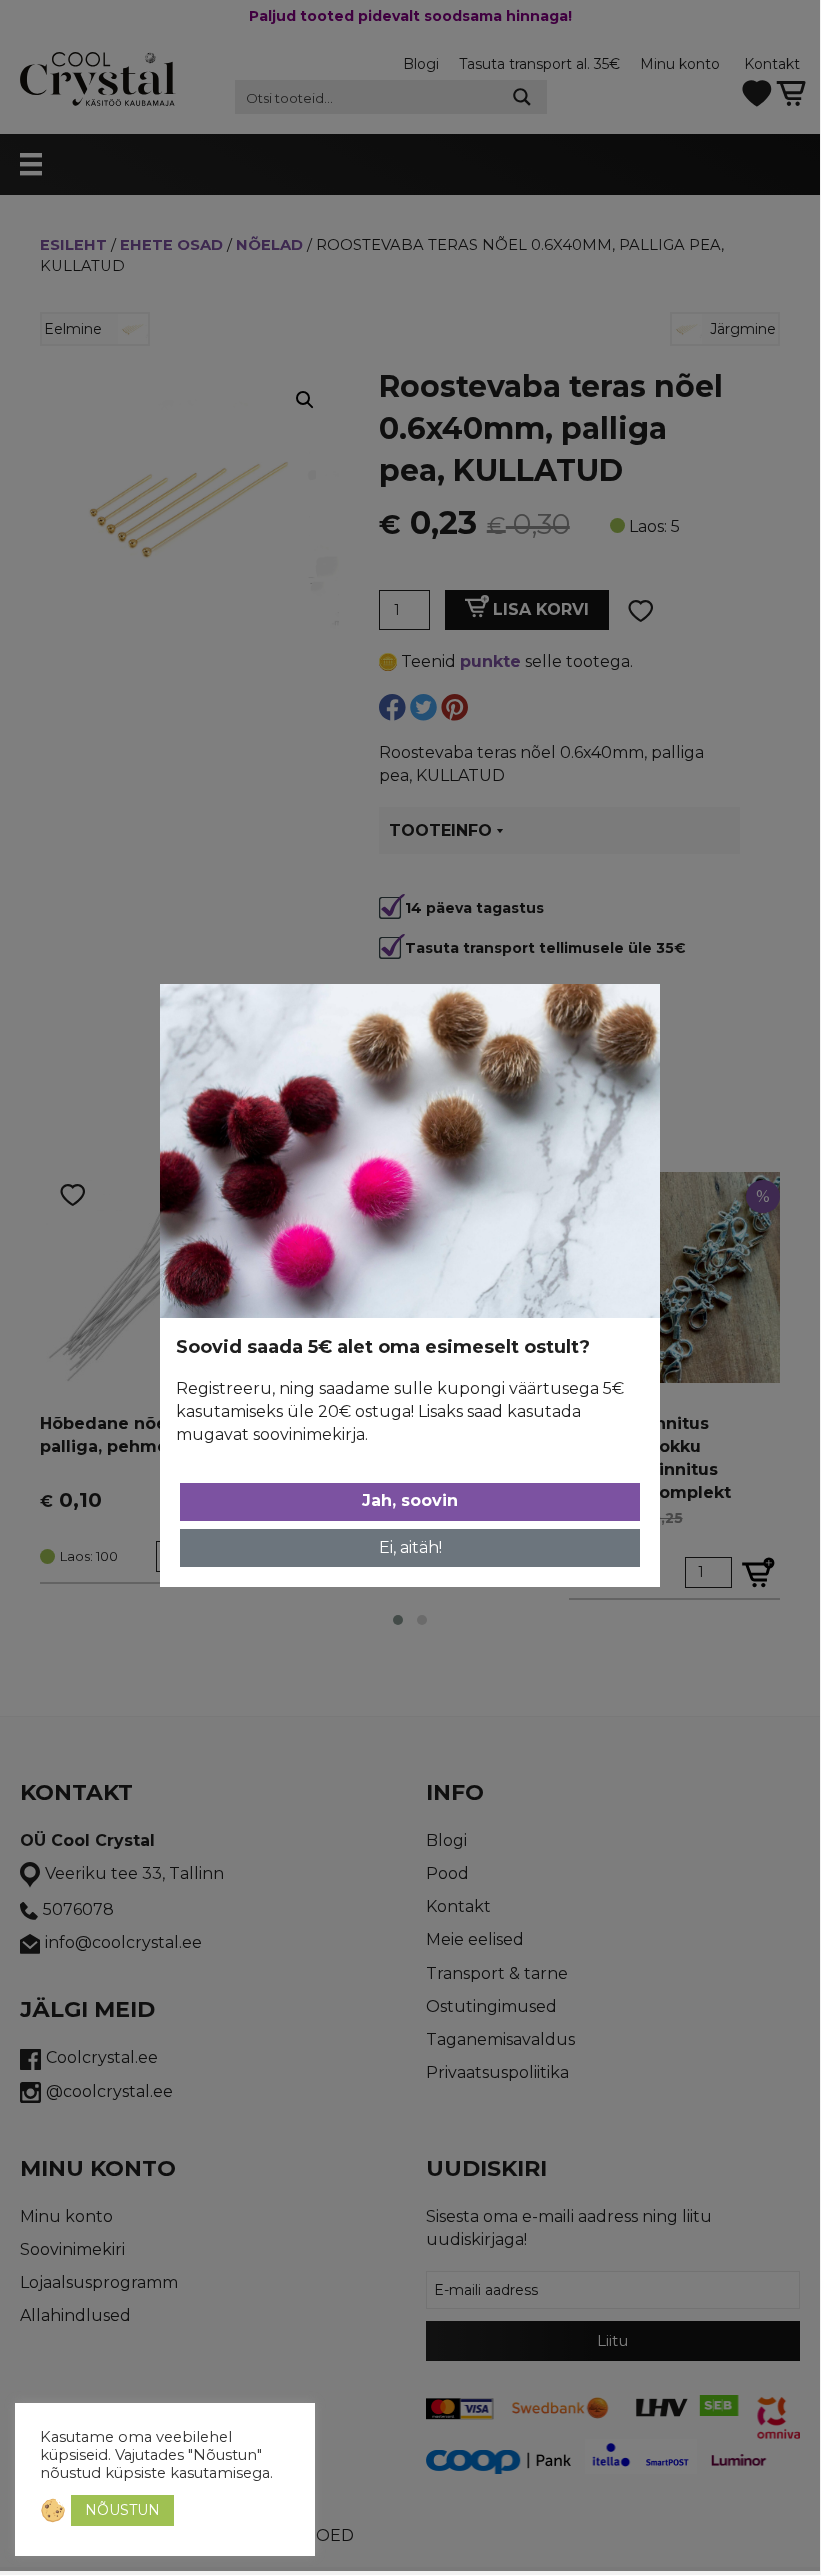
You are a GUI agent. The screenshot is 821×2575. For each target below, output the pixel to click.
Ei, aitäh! (410, 1547)
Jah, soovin (410, 1500)
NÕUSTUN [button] (122, 2510)
